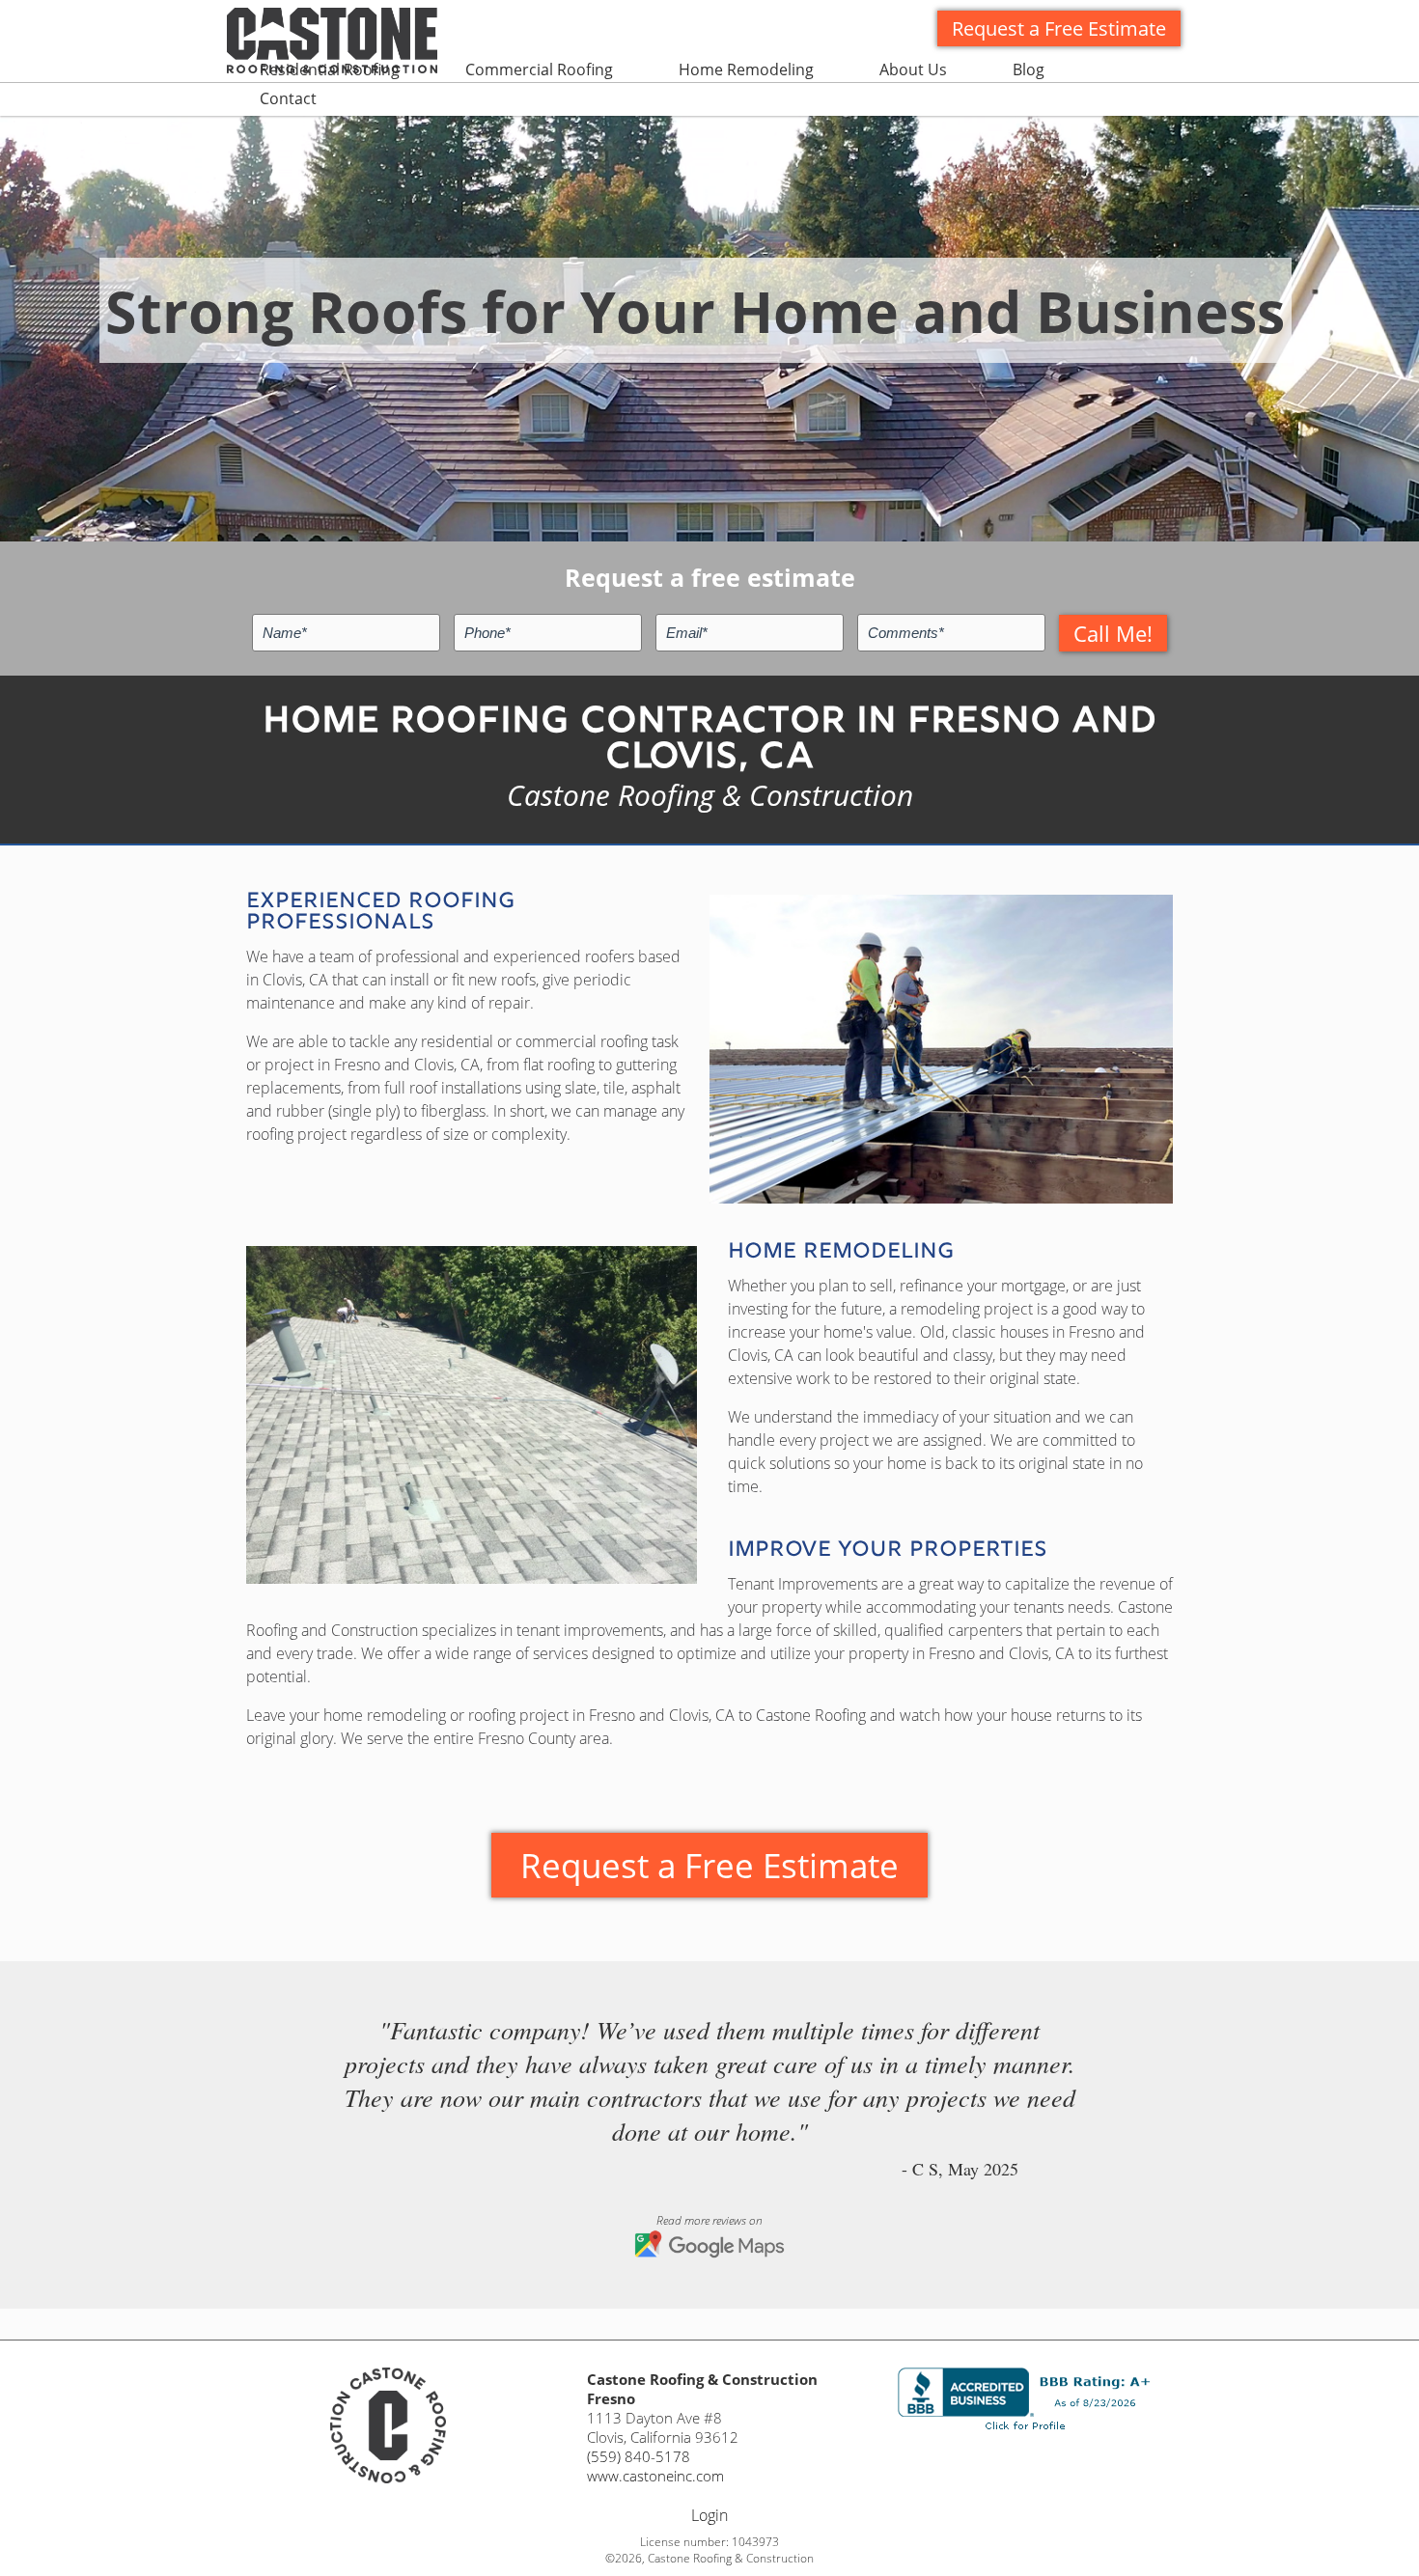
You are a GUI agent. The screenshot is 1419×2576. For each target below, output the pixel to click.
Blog (1029, 69)
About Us (913, 69)
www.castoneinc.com (655, 2476)
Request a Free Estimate (1059, 28)
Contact (288, 98)
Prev (252, 2087)
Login (709, 2515)
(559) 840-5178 (639, 2456)
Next (1167, 2087)
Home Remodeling (746, 69)
